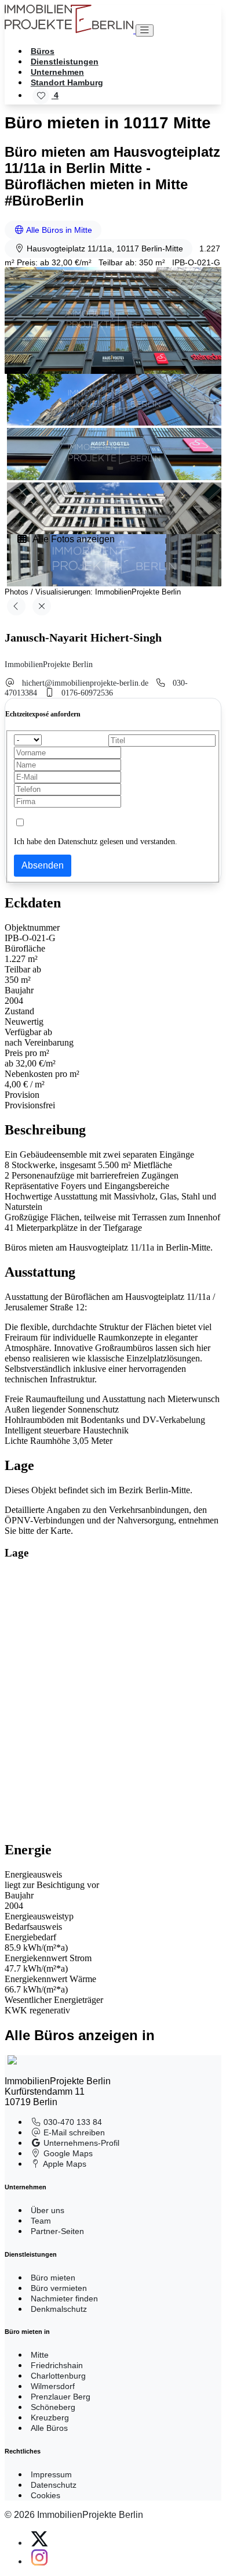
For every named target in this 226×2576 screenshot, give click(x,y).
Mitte (40, 2355)
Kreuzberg (50, 2418)
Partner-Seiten (57, 2231)
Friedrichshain (57, 2365)
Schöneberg (53, 2407)
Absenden (43, 865)
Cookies (45, 2495)
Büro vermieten (59, 2288)
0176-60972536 (87, 693)
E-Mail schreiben (73, 2132)
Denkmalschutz (59, 2309)
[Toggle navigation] (145, 30)
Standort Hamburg (67, 82)
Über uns (48, 2210)
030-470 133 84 (72, 2122)
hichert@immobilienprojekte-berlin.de (85, 683)
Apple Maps (64, 2164)
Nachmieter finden (64, 2298)
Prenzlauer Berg (61, 2397)
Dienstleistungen (65, 62)
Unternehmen (57, 72)
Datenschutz (54, 2485)
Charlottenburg (58, 2376)
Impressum (51, 2474)
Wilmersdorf (53, 2386)
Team (41, 2221)
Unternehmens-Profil (80, 2143)
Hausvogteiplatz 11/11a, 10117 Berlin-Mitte (104, 248)
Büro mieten (53, 2278)
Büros (43, 51)
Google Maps (67, 2153)
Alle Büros (49, 2428)
